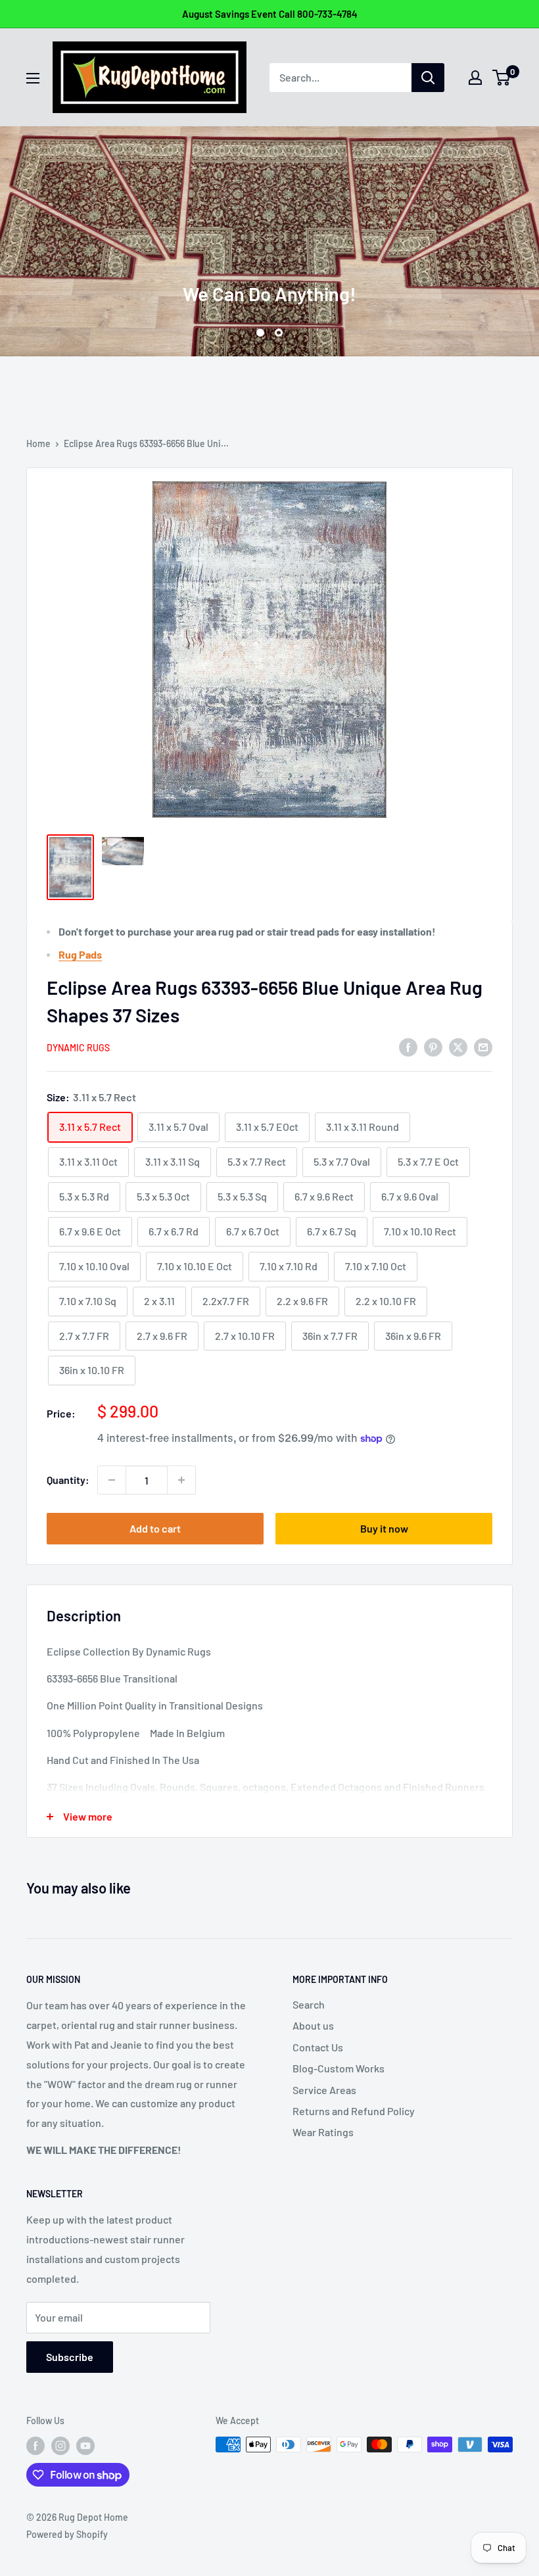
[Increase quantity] (181, 1480)
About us (313, 2025)
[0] (502, 78)
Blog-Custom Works (339, 2068)
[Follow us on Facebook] (35, 2446)
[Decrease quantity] (112, 1480)
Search (309, 2004)
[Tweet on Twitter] (458, 1046)
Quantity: (68, 1480)
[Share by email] (483, 1046)
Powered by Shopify (67, 2534)
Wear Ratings (323, 2132)
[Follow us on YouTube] (85, 2446)
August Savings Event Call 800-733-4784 (270, 14)
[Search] (428, 78)
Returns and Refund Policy (354, 2111)
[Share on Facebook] (408, 1046)
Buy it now (384, 1528)
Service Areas (324, 2090)
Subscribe (70, 2357)
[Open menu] (33, 78)
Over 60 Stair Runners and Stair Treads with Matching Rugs (270, 246)
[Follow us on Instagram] (60, 2446)
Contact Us (318, 2047)
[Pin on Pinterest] (433, 1046)
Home (38, 443)
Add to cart (155, 1528)
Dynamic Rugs (78, 1048)
